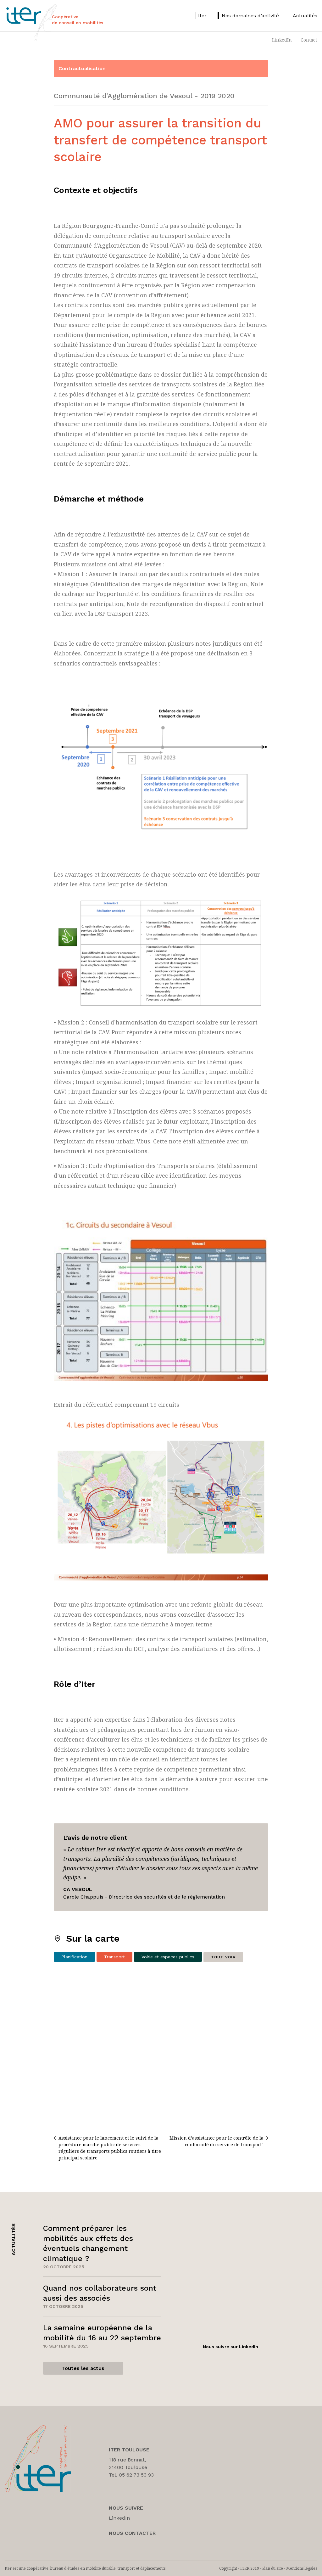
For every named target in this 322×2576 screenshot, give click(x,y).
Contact (309, 40)
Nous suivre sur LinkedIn (230, 2347)
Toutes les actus (83, 2368)
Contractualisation (82, 68)
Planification (74, 1957)
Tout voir (223, 1957)
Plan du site (273, 2568)
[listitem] (201, 16)
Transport (114, 1957)
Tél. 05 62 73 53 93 (131, 2475)
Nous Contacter (132, 2533)
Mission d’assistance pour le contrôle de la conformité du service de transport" (217, 2141)
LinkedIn (282, 40)
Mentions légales (302, 2568)
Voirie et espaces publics (168, 1957)
